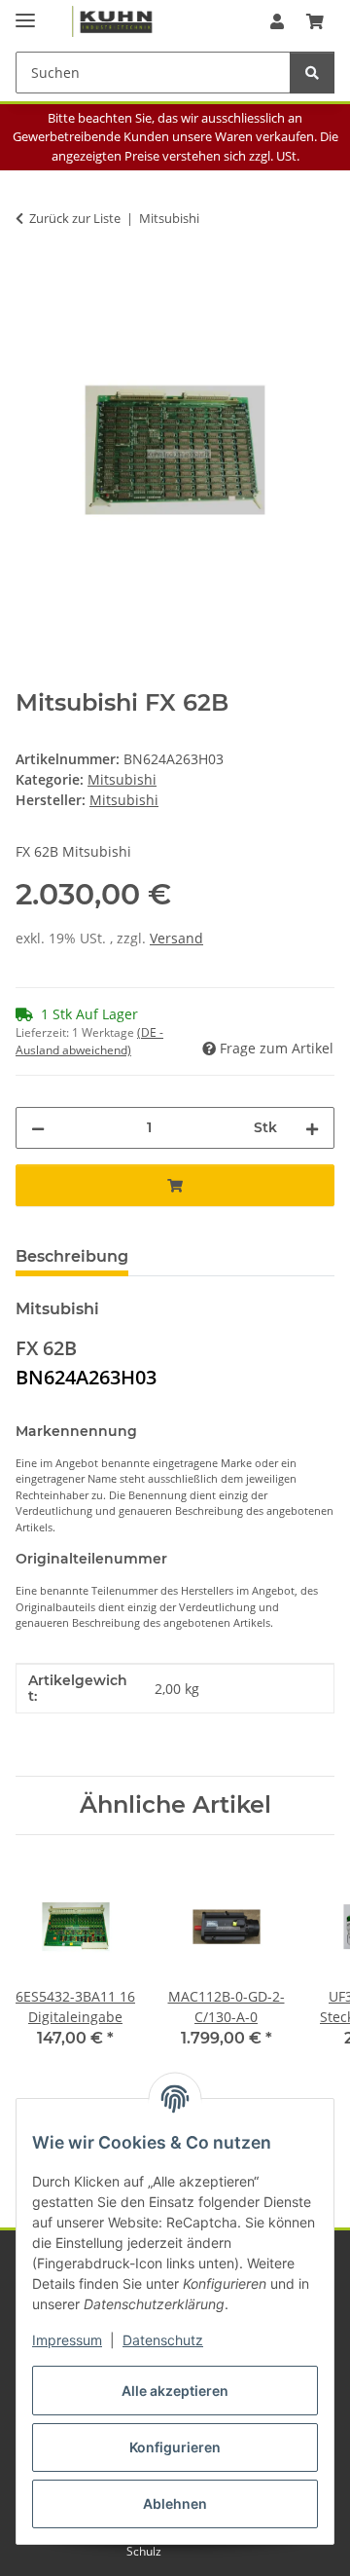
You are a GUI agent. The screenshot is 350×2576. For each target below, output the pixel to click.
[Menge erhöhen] (312, 1128)
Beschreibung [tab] (72, 1256)
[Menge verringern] (38, 1128)
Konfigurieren (175, 2447)
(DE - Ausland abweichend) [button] (89, 1041)
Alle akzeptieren (175, 2391)
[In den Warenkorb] (31, 279)
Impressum (67, 2340)
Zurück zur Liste (75, 218)
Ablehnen (175, 2503)
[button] (277, 21)
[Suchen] (312, 73)
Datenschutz (163, 2340)
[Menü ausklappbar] (25, 12)
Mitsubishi (122, 779)
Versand (176, 938)
